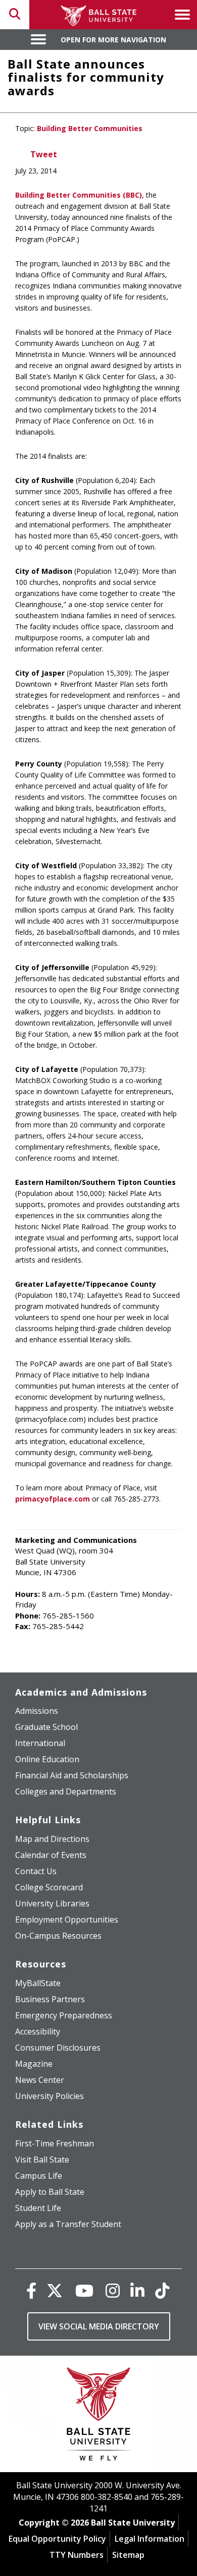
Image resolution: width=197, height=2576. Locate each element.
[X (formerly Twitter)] (55, 2290)
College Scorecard (49, 1887)
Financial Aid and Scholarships (72, 1775)
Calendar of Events (51, 1855)
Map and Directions (52, 1839)
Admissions (37, 1711)
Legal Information (150, 2539)
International (40, 1743)
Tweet (44, 154)
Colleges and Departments (66, 1791)
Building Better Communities (90, 128)
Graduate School (46, 1727)
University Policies (50, 2096)
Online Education (47, 1759)
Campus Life (39, 2176)
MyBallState (38, 1983)
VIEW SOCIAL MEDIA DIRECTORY (99, 2326)
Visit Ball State (42, 2160)
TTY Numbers (77, 2555)
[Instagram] (113, 2290)
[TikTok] (162, 2290)
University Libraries (52, 1903)
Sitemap (128, 2555)
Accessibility (38, 2031)
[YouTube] (84, 2290)
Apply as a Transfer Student (68, 2224)
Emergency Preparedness (64, 2015)
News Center (40, 2080)
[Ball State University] (99, 2416)
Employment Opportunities (67, 1920)
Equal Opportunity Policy (57, 2539)
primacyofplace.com (53, 1499)
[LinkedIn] (137, 2290)
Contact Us (36, 1871)
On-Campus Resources (58, 1936)
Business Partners (50, 1999)
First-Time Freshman (55, 2143)
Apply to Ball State (50, 2192)
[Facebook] (31, 2290)
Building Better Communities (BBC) (79, 195)
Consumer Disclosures (58, 2048)
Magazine (34, 2064)
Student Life (38, 2208)
